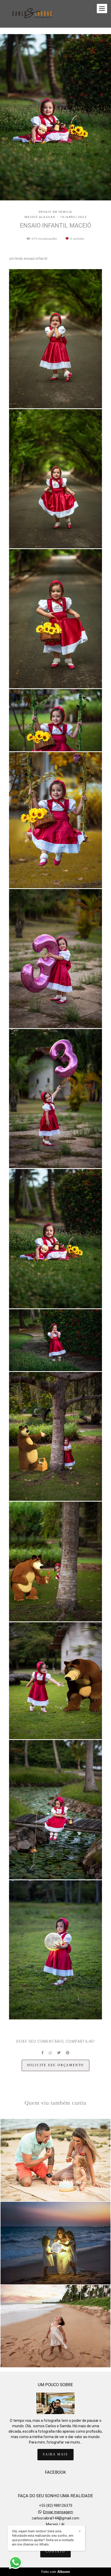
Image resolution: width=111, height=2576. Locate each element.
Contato (55, 2552)
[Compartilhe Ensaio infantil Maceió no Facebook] (42, 2053)
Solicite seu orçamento (56, 2065)
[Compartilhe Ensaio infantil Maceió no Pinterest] (68, 2053)
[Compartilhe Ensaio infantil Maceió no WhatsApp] (50, 2053)
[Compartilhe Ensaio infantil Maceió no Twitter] (59, 2053)
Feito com (56, 2572)
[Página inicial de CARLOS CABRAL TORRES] (33, 14)
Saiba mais (55, 2454)
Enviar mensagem (58, 2512)
